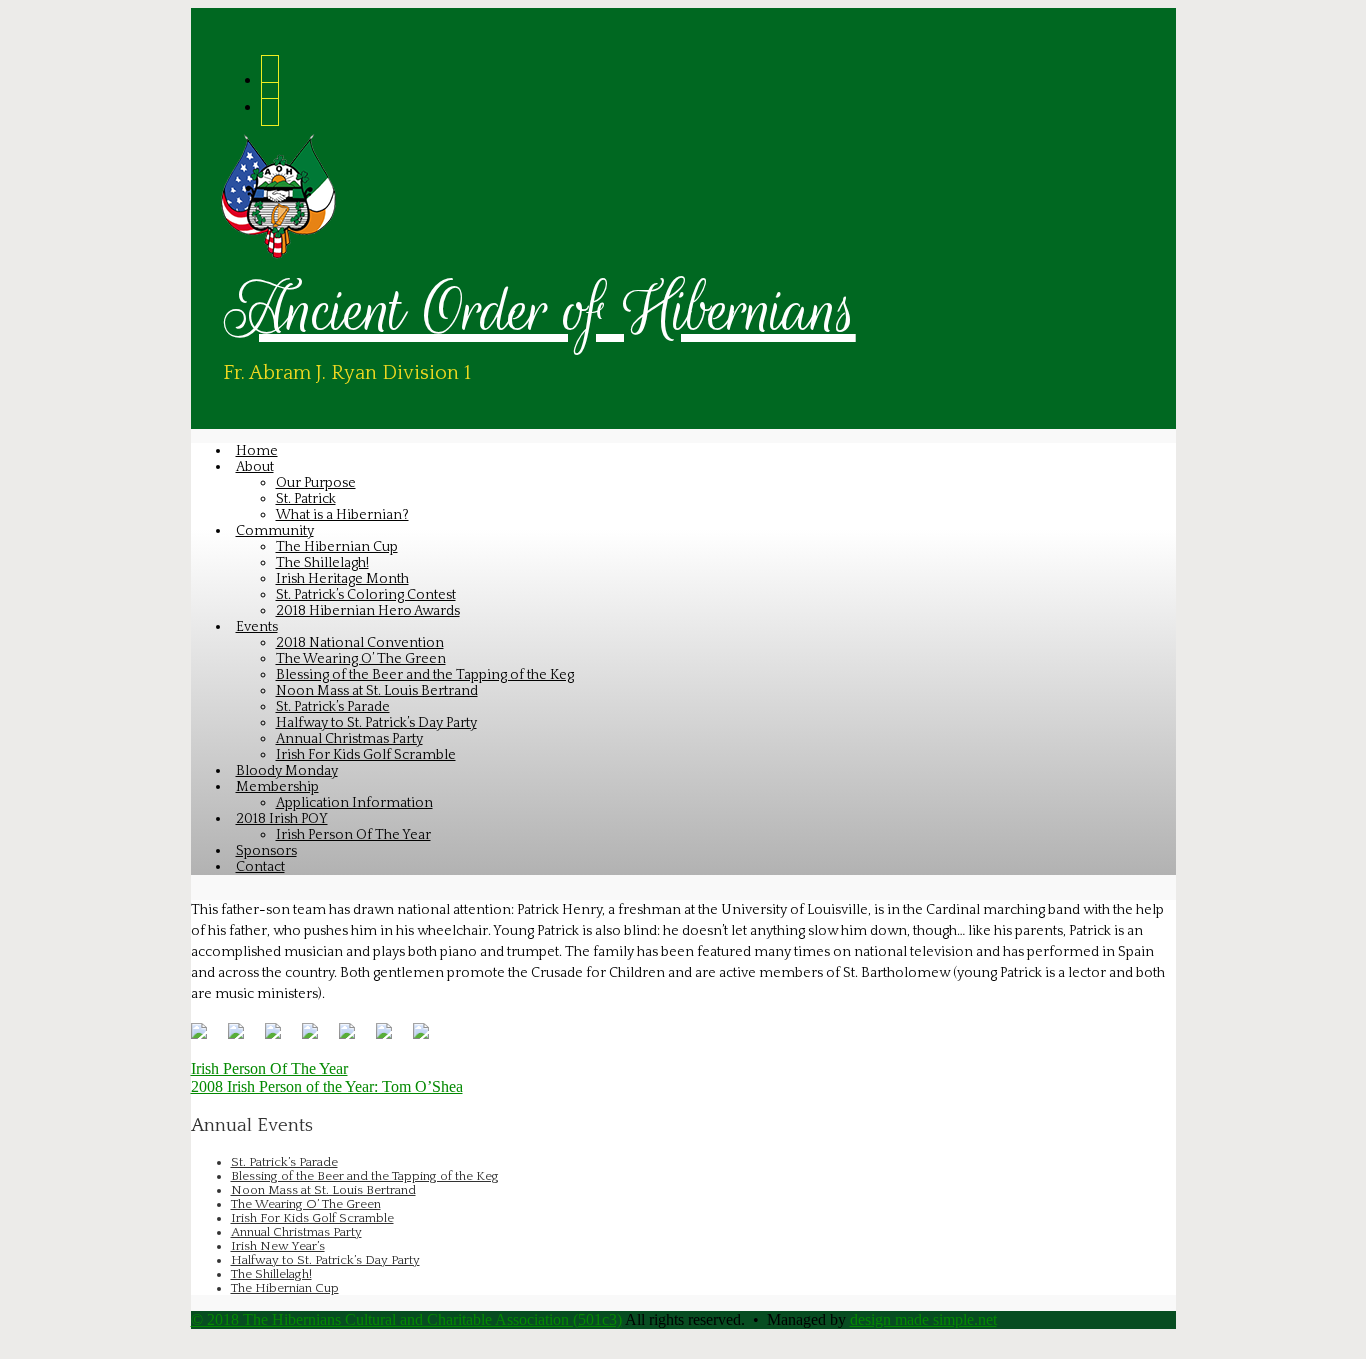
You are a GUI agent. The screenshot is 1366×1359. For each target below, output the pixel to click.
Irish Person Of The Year (269, 1068)
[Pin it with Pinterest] (318, 1039)
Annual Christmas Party (296, 1232)
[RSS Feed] (270, 77)
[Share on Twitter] (244, 1039)
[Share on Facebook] (207, 1039)
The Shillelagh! (271, 1274)
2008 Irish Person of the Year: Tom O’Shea (327, 1086)
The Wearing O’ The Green (306, 1204)
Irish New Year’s (278, 1246)
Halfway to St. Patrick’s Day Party (325, 1260)
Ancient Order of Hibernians (540, 310)
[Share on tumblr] (392, 1039)
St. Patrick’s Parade (284, 1162)
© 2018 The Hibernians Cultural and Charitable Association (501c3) (406, 1319)
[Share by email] (429, 1039)
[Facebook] (270, 104)
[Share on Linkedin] (355, 1039)
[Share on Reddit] (281, 1039)
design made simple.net (923, 1319)
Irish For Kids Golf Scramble (312, 1218)
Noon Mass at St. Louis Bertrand (323, 1190)
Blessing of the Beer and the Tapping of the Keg (365, 1176)
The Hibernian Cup (285, 1288)
